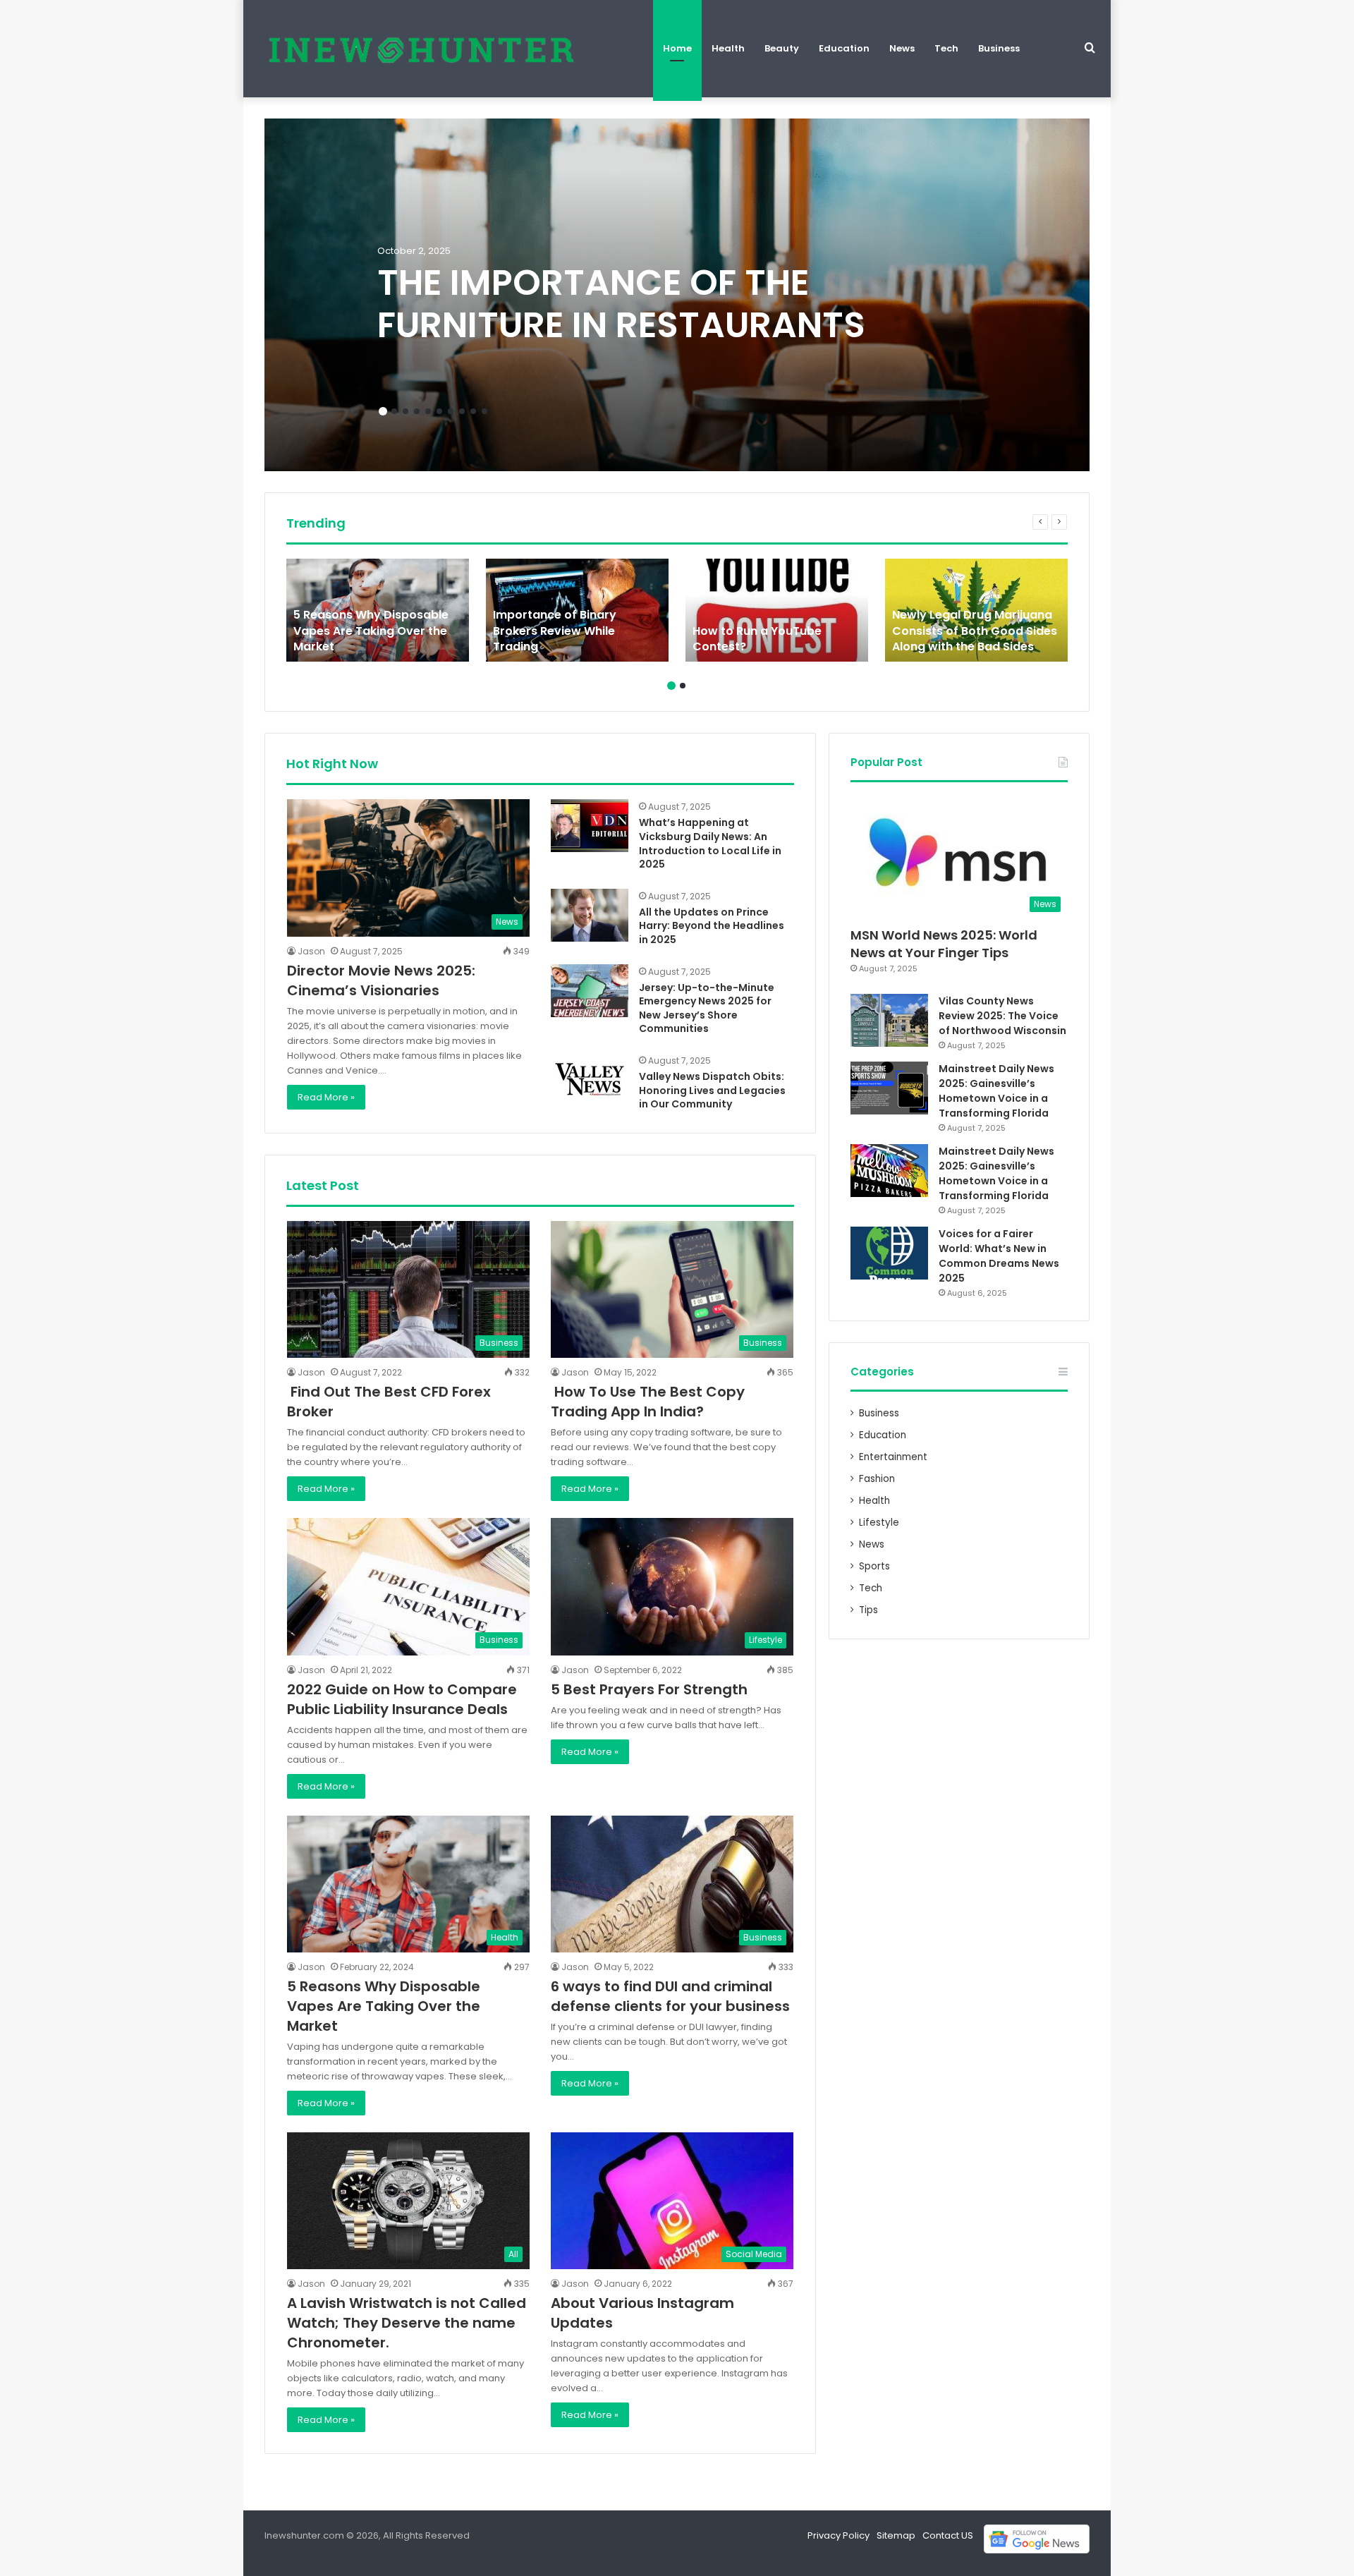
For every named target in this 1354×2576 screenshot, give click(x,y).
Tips (868, 1610)
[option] (677, 295)
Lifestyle (879, 1523)
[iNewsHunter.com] (420, 49)
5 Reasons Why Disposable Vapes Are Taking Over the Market (384, 2006)
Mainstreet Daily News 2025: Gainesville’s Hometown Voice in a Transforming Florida (996, 1091)
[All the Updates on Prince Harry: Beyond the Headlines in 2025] (590, 915)
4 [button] (417, 411)
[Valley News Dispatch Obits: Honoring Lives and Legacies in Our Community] (590, 1080)
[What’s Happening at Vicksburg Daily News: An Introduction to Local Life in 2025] (590, 826)
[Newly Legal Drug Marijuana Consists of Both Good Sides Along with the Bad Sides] (976, 610)
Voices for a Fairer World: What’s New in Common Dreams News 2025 (999, 1256)
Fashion (877, 1479)
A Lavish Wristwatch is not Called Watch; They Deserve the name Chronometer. (407, 2323)
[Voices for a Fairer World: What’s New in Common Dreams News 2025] (889, 1253)
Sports (874, 1566)
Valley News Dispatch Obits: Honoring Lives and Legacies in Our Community (712, 1090)
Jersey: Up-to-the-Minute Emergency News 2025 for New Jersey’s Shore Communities (707, 1008)
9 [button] (473, 411)
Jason (311, 951)
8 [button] (462, 411)
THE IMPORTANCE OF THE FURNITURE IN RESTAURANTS (621, 304)
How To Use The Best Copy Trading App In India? (648, 1402)
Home (677, 48)
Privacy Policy (838, 2535)
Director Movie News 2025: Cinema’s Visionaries (381, 980)
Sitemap (896, 2535)
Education (844, 48)
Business (999, 48)
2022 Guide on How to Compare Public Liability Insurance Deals (402, 1699)
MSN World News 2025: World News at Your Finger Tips (944, 944)
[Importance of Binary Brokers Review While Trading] (577, 610)
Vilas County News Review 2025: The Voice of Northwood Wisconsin (1002, 1016)
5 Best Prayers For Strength (649, 1689)
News (902, 48)
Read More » (326, 1097)
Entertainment (893, 1457)
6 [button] (439, 411)
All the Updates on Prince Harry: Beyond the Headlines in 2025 (712, 926)
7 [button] (451, 411)
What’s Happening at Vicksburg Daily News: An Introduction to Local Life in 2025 (710, 843)
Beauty (782, 48)
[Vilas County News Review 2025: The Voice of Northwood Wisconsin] (889, 1020)
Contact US (948, 2535)
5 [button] (428, 411)
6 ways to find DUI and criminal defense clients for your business (670, 1996)
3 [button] (405, 411)
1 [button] (383, 411)
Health (728, 48)
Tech (946, 48)
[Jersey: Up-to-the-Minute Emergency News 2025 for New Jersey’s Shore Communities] (590, 991)
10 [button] (484, 411)
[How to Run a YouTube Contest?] (777, 610)
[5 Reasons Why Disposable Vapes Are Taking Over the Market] (378, 610)
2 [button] (394, 411)
